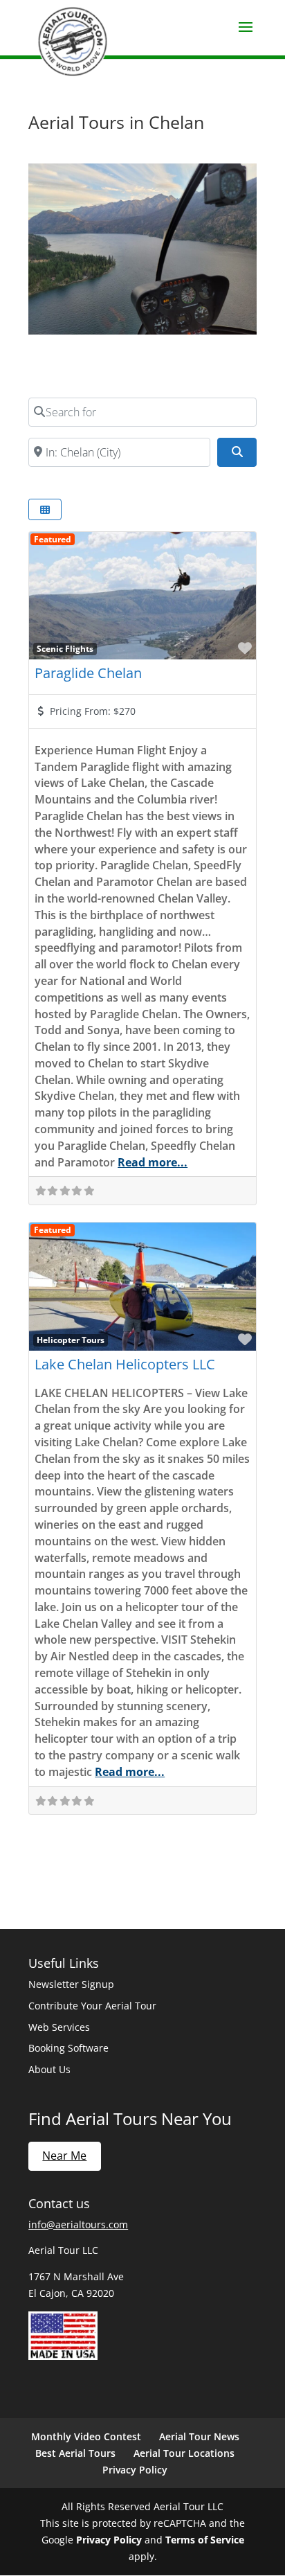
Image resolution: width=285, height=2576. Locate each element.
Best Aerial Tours (75, 2453)
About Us (49, 2069)
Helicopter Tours (71, 1340)
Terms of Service (205, 2540)
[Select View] (45, 509)
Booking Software (68, 2048)
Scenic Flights (65, 648)
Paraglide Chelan (88, 673)
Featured (53, 539)
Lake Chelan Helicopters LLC (125, 1364)
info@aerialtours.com (78, 2224)
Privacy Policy (135, 2470)
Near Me (64, 2156)
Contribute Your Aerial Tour (92, 2006)
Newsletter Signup (71, 1984)
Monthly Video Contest (86, 2436)
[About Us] (63, 2356)
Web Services (59, 2027)
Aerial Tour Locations (184, 2453)
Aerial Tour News (199, 2436)
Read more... (153, 1162)
